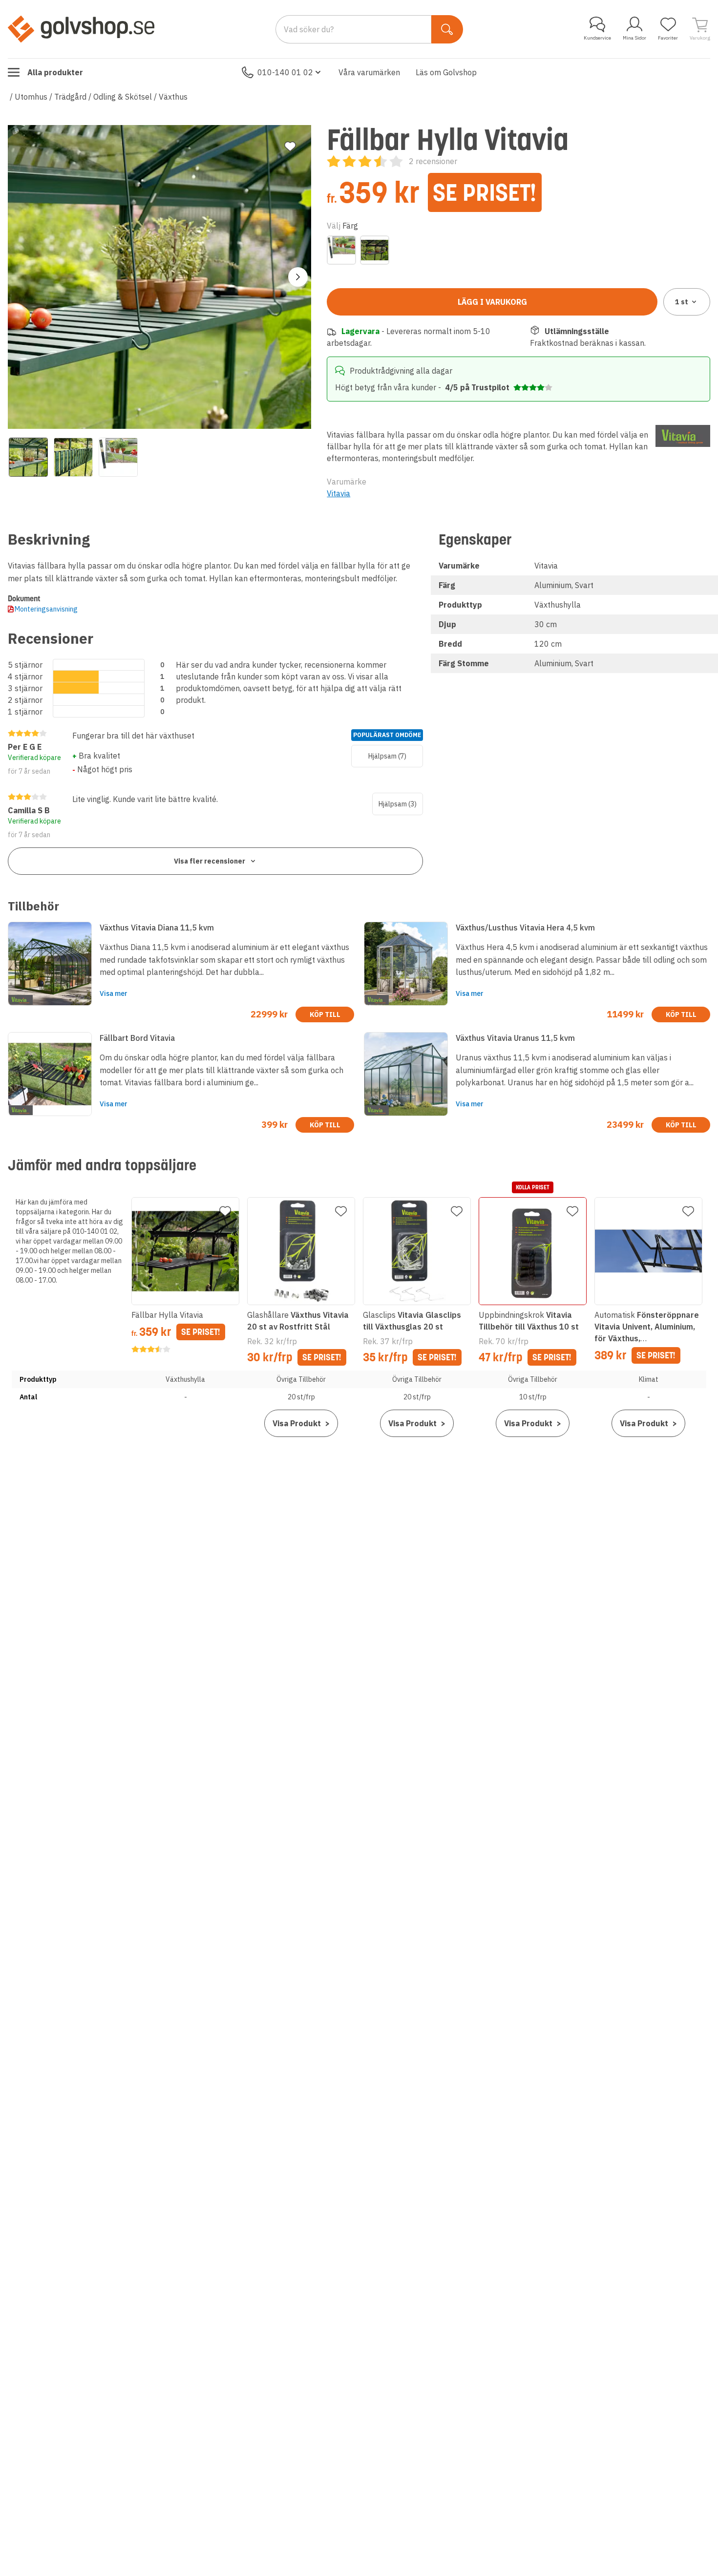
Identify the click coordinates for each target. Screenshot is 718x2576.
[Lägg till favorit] (290, 147)
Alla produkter (55, 72)
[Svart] (375, 250)
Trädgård (70, 97)
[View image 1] (28, 457)
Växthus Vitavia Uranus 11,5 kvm (515, 1038)
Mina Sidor (634, 38)
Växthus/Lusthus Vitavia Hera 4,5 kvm (525, 928)
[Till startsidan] (81, 29)
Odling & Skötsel (123, 97)
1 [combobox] (682, 302)
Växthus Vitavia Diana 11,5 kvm (157, 928)
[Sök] (447, 29)
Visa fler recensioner (210, 861)
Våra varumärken (369, 72)
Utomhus (31, 97)
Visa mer (114, 993)
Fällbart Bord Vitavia (137, 1038)
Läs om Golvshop (446, 72)
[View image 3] (118, 457)
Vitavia (338, 493)
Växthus (173, 97)
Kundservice (597, 38)
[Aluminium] (341, 250)
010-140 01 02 (285, 72)
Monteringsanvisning (46, 609)
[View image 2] (73, 457)
